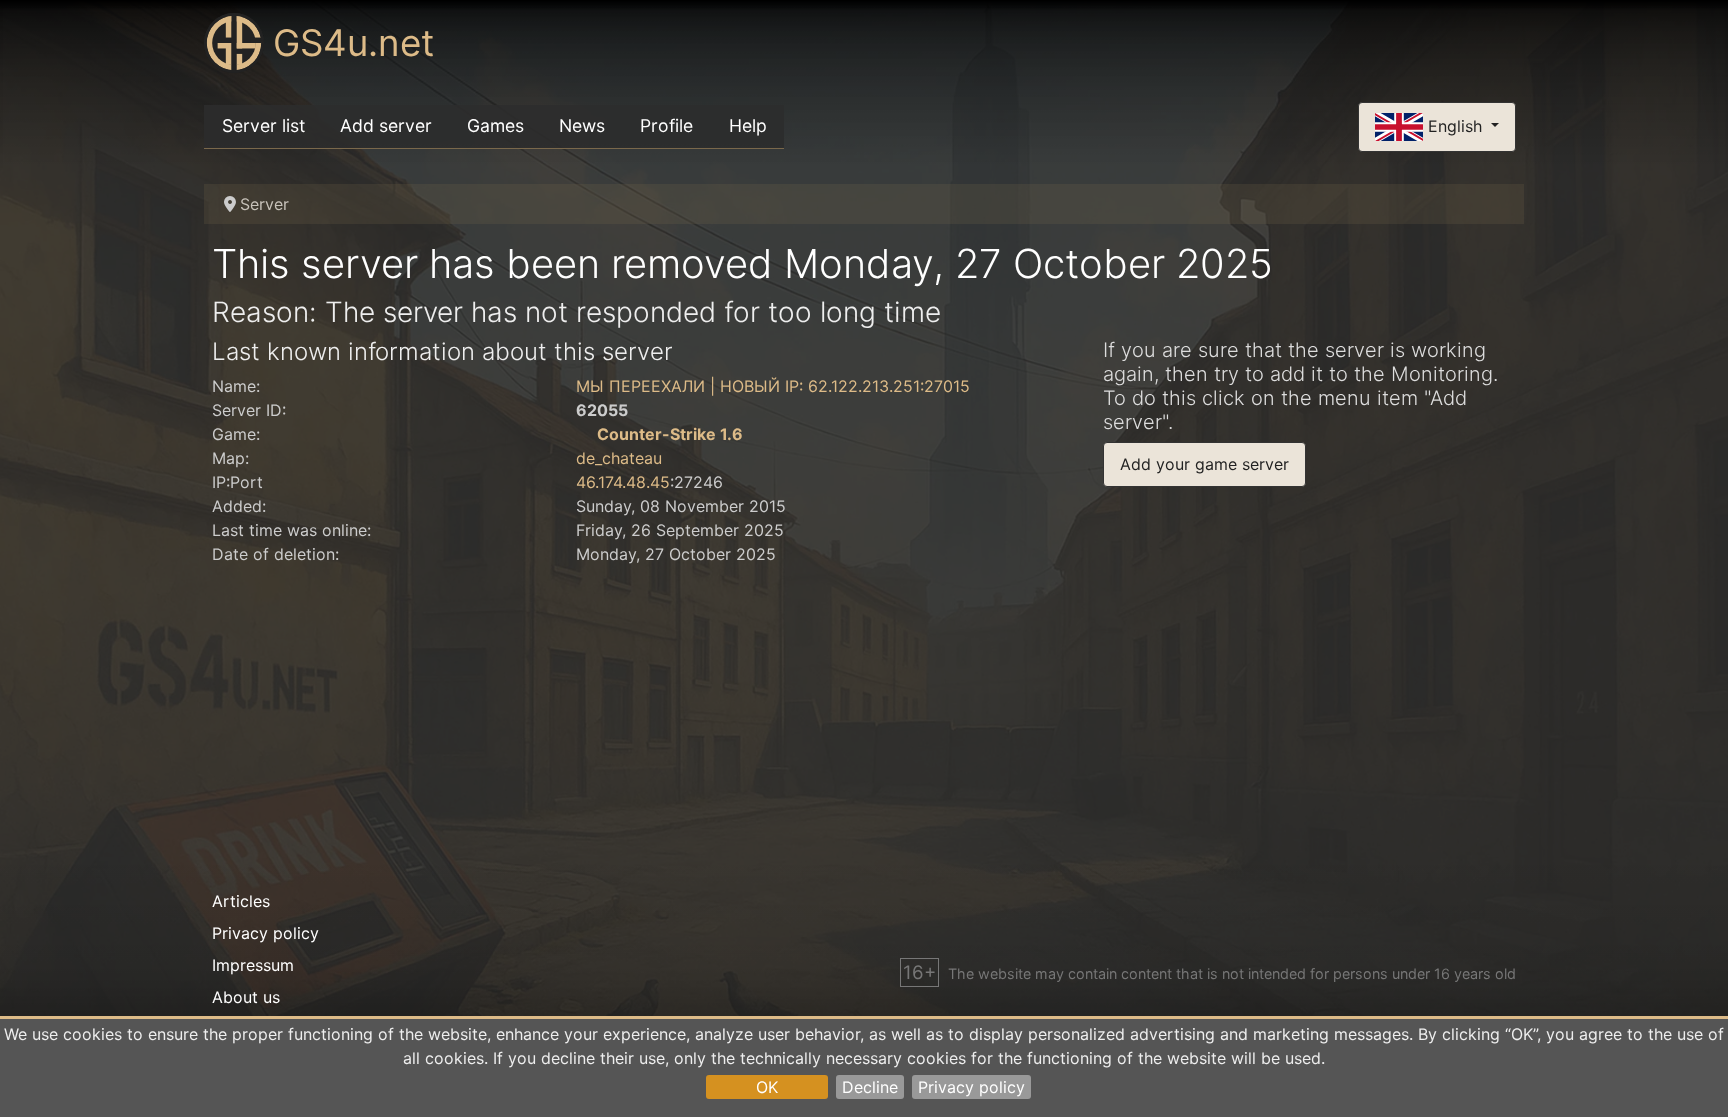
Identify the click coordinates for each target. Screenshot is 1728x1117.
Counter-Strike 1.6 (670, 434)
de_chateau (619, 458)
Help (748, 125)
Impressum (253, 965)
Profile (666, 125)
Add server (386, 125)
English (1455, 125)
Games (495, 125)
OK (767, 1087)
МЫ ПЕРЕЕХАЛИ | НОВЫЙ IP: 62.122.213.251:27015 (773, 386)
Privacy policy (971, 1087)
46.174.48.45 (623, 482)
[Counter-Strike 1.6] (584, 434)
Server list (263, 125)
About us (246, 997)
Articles (241, 901)
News (582, 125)
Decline (870, 1087)
